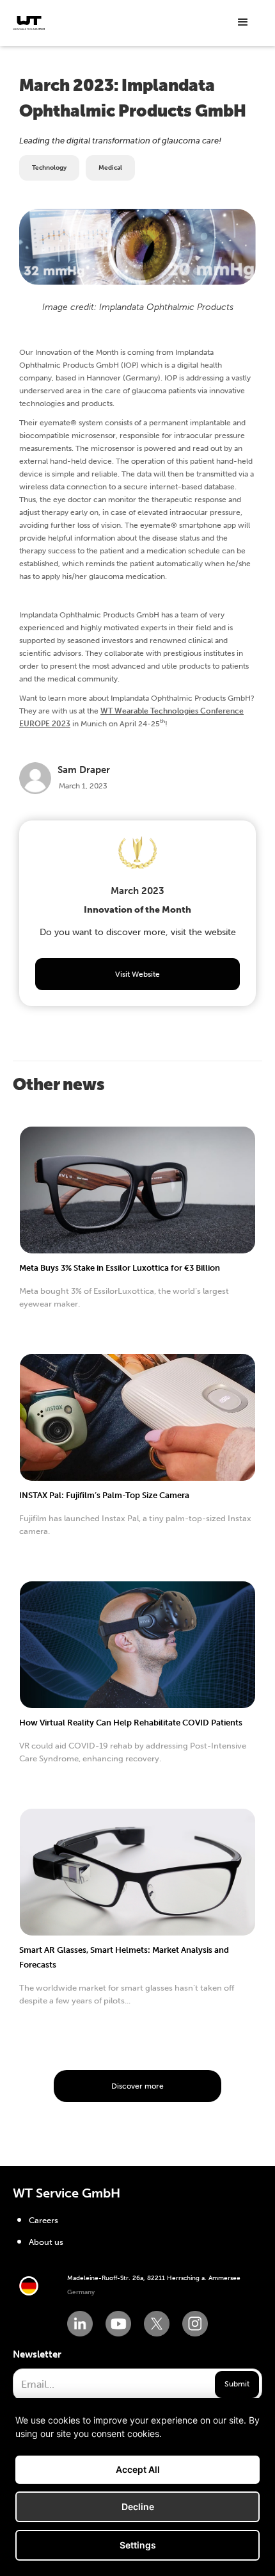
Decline (138, 2507)
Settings (138, 2545)
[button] (243, 22)
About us (46, 2242)
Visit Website (137, 974)
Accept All (138, 2469)
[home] (29, 23)
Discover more (137, 2086)
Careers (43, 2220)
